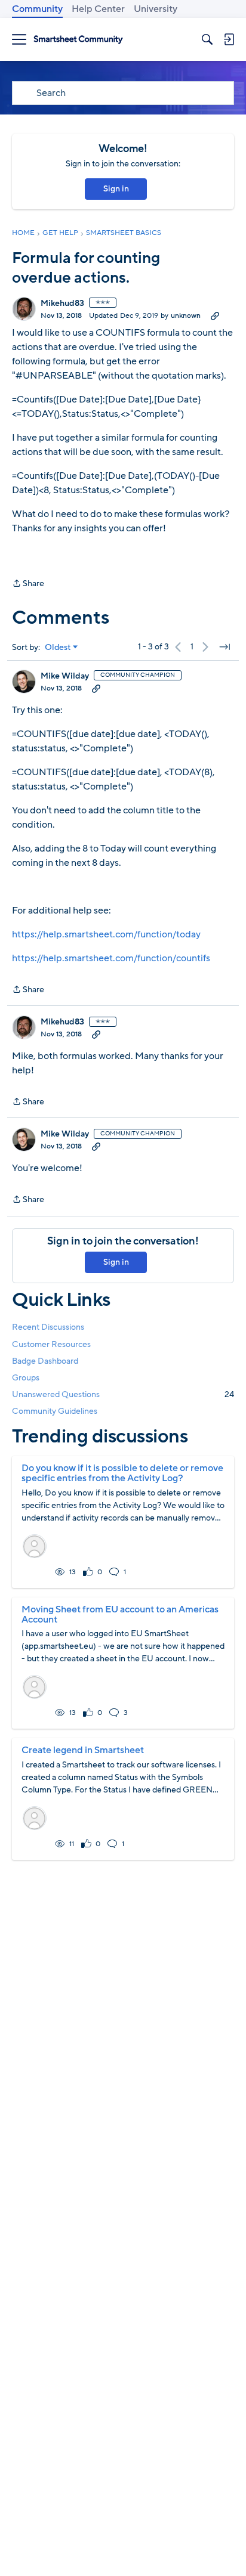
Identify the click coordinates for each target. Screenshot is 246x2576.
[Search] (207, 39)
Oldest (58, 648)
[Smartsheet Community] (78, 40)
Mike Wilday (65, 676)
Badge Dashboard (45, 1361)
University (156, 9)
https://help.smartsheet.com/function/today (106, 934)
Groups (26, 1378)
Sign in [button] (116, 189)
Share (28, 584)
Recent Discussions (48, 1327)
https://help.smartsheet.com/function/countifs (111, 958)
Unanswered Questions (123, 1394)
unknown (186, 315)
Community (37, 9)
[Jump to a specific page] (225, 647)
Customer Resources (51, 1344)
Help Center (98, 9)
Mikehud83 (62, 304)
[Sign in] (229, 39)
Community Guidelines (55, 1411)
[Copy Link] (215, 315)
